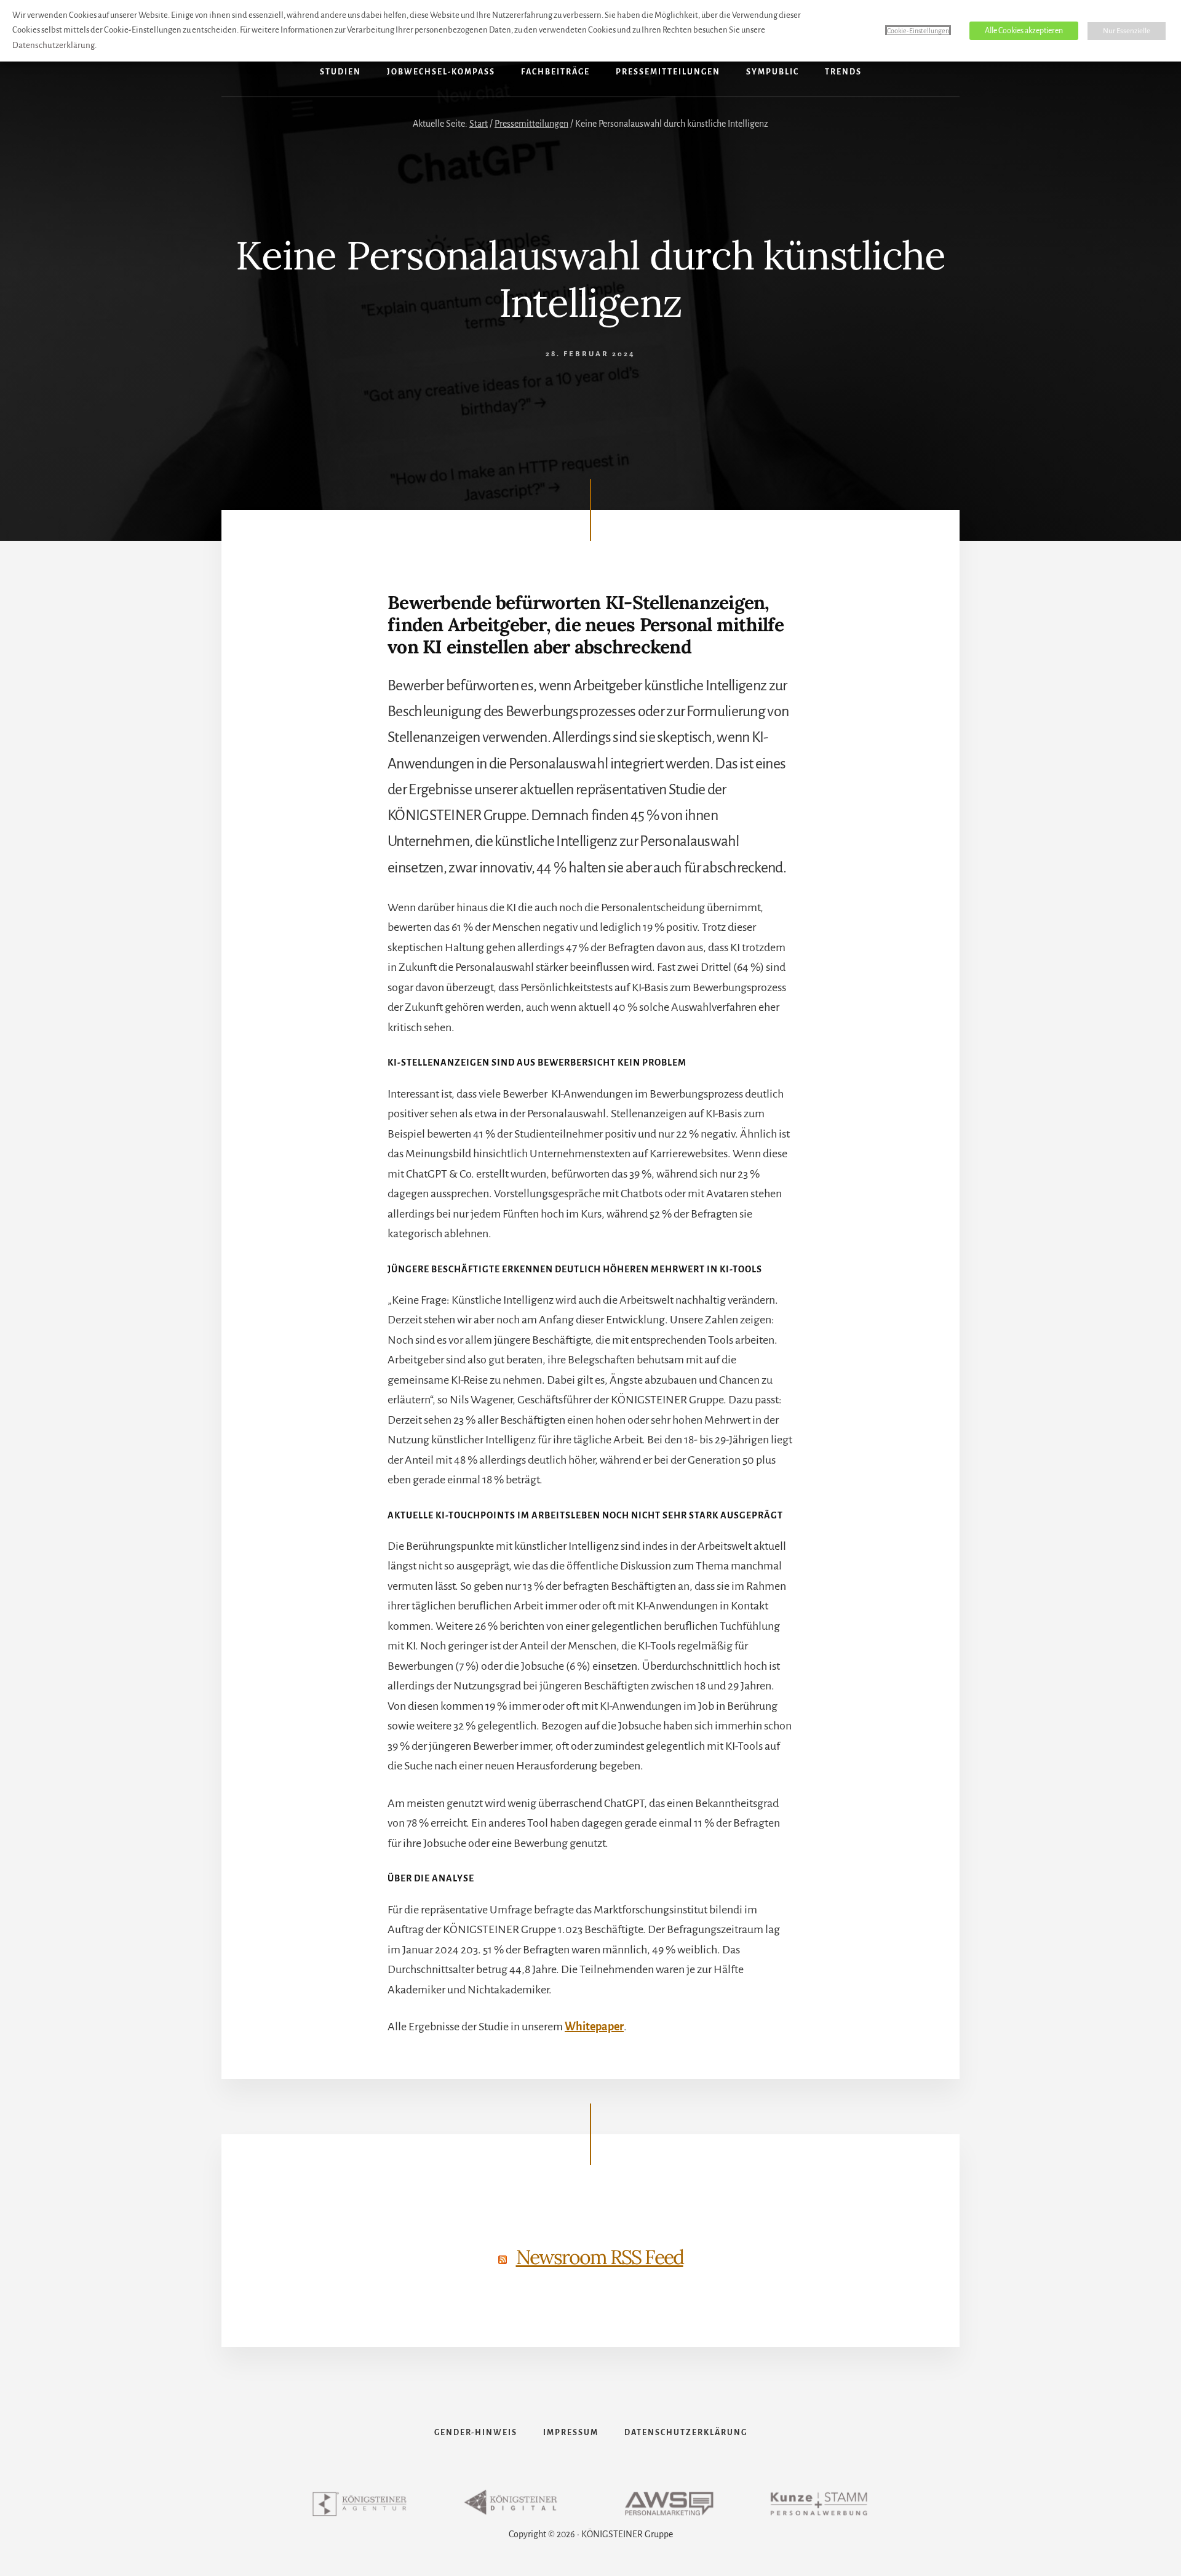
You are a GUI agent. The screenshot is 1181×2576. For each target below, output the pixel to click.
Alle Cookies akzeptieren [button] (1024, 31)
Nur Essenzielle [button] (1127, 31)
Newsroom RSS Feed (600, 2257)
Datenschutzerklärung (54, 45)
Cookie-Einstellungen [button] (918, 31)
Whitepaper (594, 2027)
